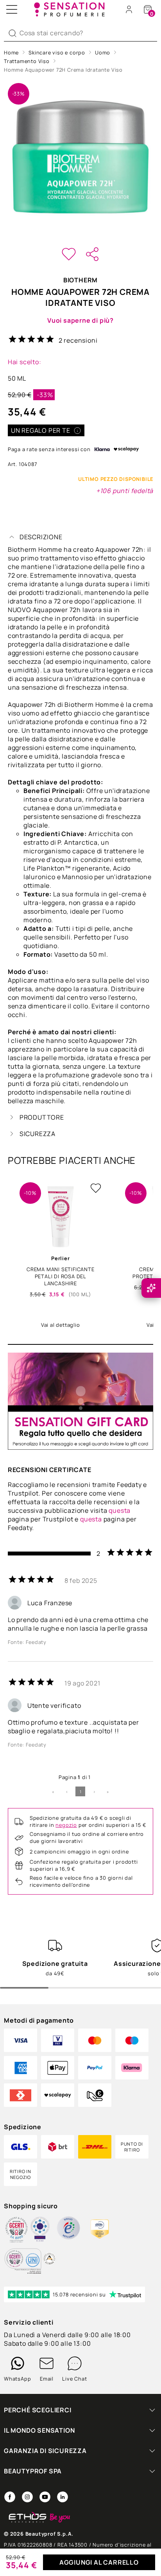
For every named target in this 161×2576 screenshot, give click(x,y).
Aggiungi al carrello (99, 2562)
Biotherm (80, 280)
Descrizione (41, 537)
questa (120, 1510)
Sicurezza (38, 1134)
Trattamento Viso (27, 61)
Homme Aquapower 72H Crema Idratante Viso (63, 70)
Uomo (103, 52)
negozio (66, 1825)
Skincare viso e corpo (57, 52)
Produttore (42, 1117)
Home (11, 52)
